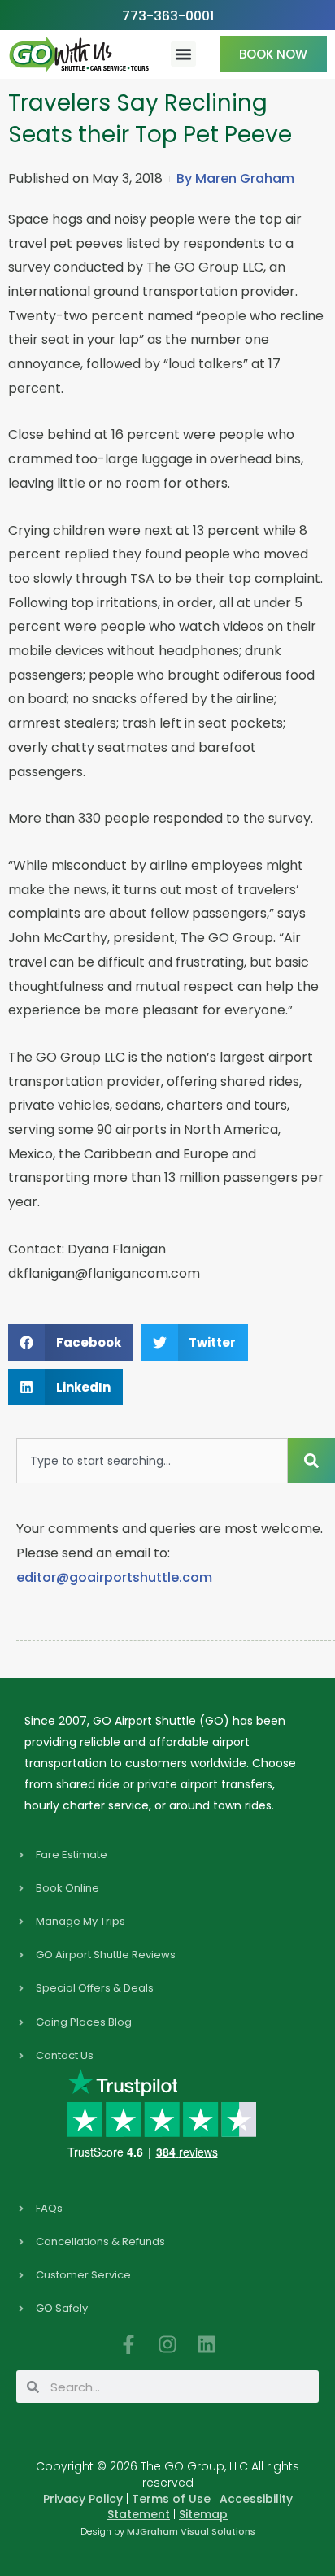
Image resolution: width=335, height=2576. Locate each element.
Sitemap (203, 2514)
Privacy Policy (83, 2499)
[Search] (311, 1461)
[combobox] (152, 1461)
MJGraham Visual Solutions (191, 2531)
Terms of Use (171, 2499)
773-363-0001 (168, 16)
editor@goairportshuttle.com (114, 1577)
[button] (184, 54)
